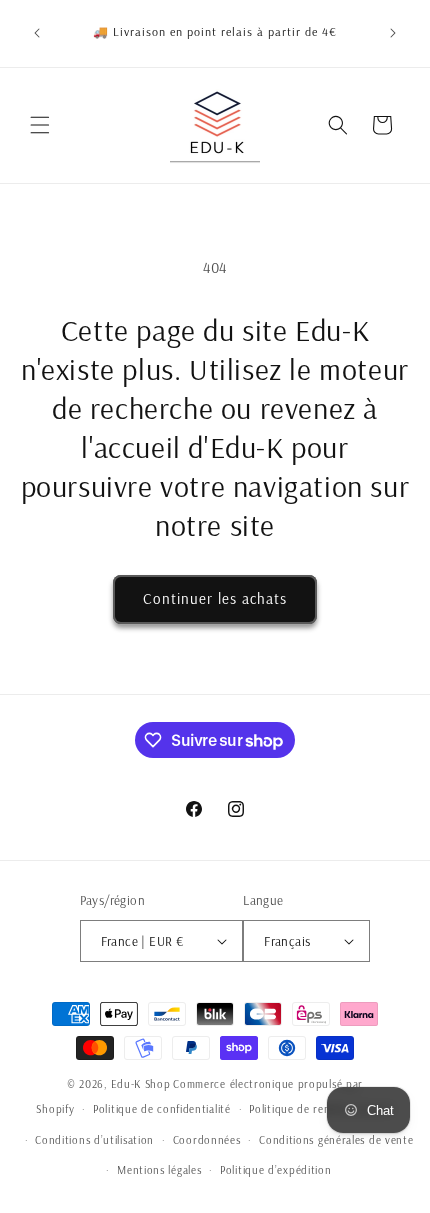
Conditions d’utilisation (94, 1140)
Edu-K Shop (141, 1084)
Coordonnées (207, 1140)
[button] (40, 125)
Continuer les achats (215, 598)
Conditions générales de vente (336, 1140)
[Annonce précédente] (37, 33)
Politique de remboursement (321, 1109)
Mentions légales (159, 1170)
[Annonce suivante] (393, 33)
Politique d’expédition (275, 1170)
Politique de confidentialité (162, 1109)
